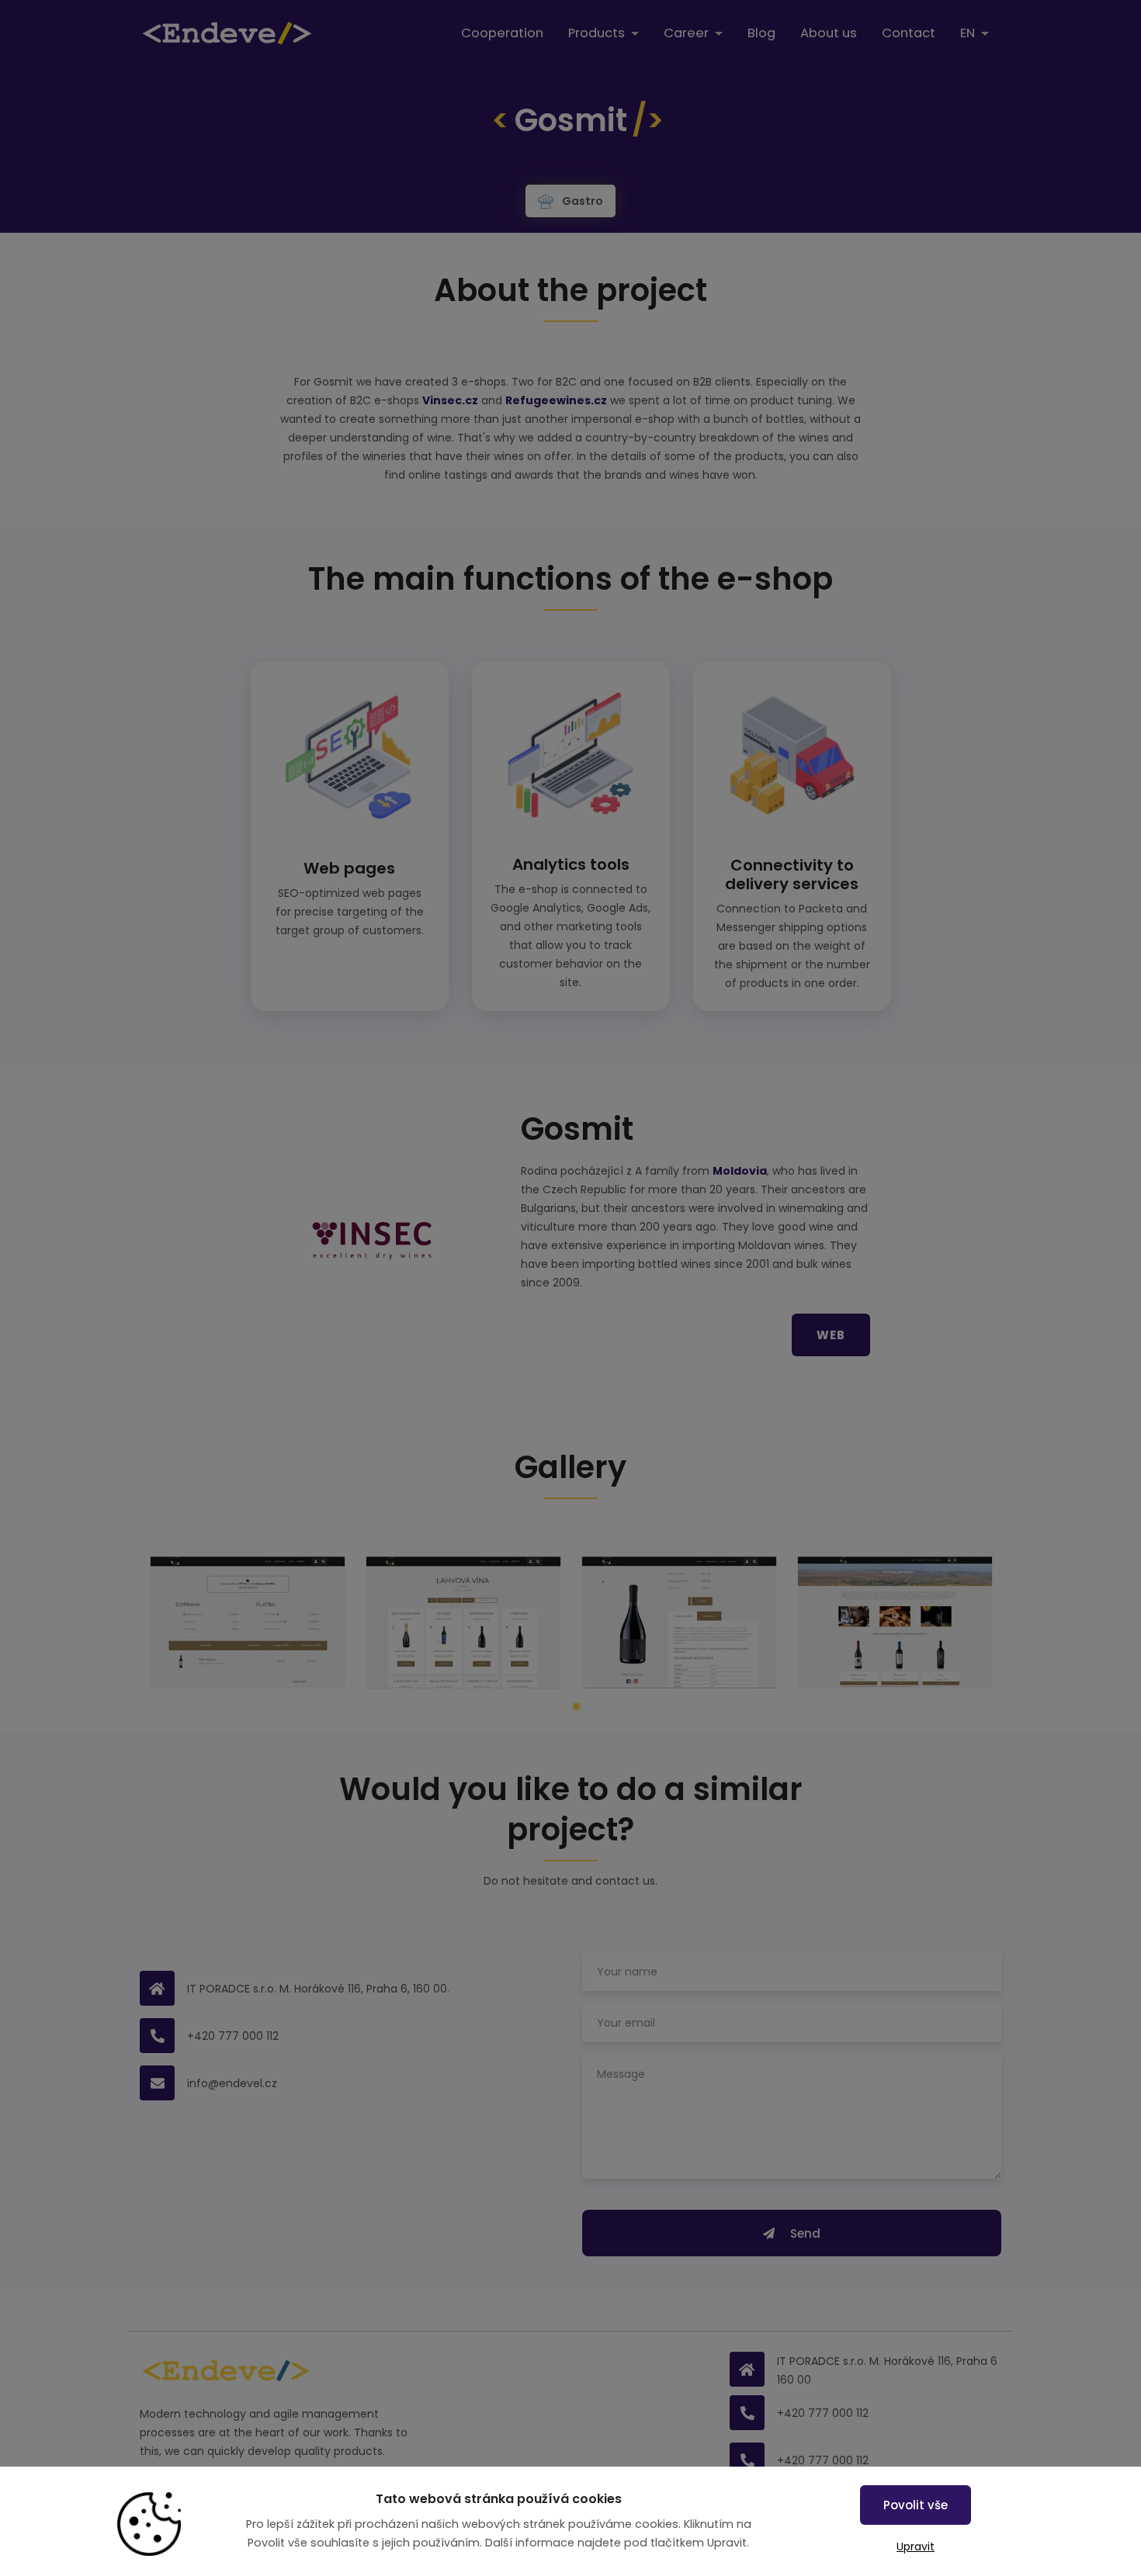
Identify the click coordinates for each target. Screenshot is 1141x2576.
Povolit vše (916, 2505)
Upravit (916, 2547)
